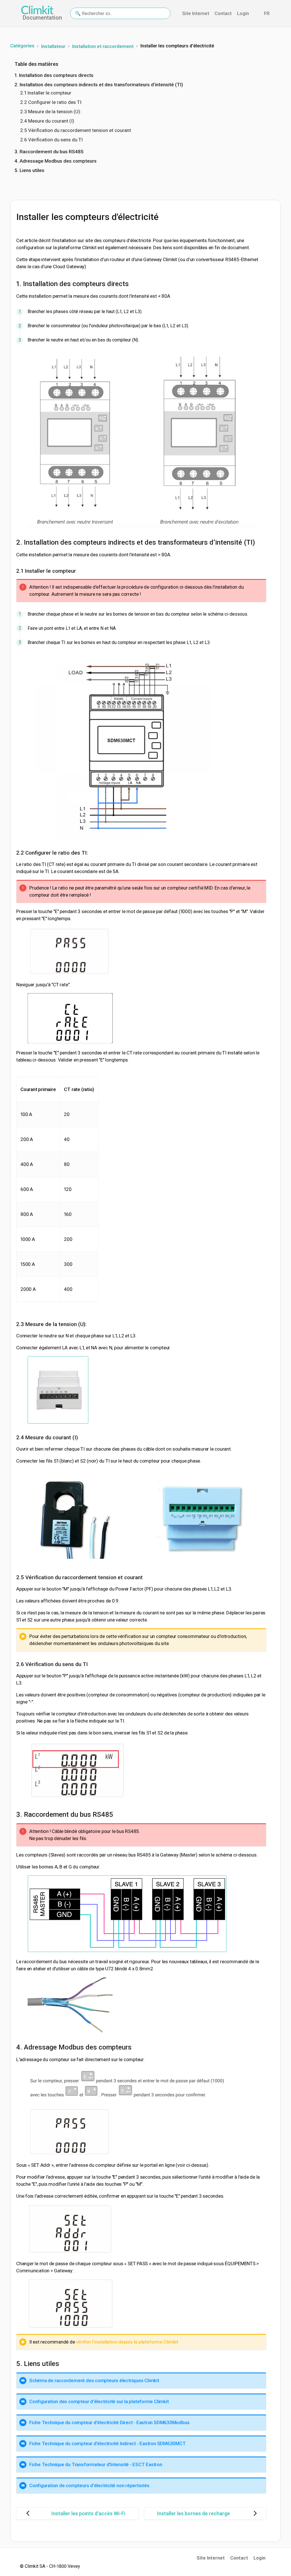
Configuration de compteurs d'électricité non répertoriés (89, 2485)
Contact (224, 13)
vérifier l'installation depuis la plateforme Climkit (127, 2342)
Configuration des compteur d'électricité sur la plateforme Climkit (99, 2401)
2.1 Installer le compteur (46, 93)
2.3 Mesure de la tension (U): (51, 112)
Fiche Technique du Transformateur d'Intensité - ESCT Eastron (96, 2464)
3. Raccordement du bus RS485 (49, 152)
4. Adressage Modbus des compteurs (56, 161)
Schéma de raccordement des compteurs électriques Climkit (94, 2380)
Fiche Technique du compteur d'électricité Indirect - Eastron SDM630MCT (108, 2443)
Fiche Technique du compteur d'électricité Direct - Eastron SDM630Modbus (109, 2422)
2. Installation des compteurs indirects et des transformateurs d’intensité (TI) (99, 85)
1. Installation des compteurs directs (54, 75)
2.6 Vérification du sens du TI (51, 140)
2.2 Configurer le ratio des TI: (51, 102)
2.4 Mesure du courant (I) (47, 121)
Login (244, 13)
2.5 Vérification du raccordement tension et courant (76, 130)
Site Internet (196, 13)
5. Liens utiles (29, 170)
